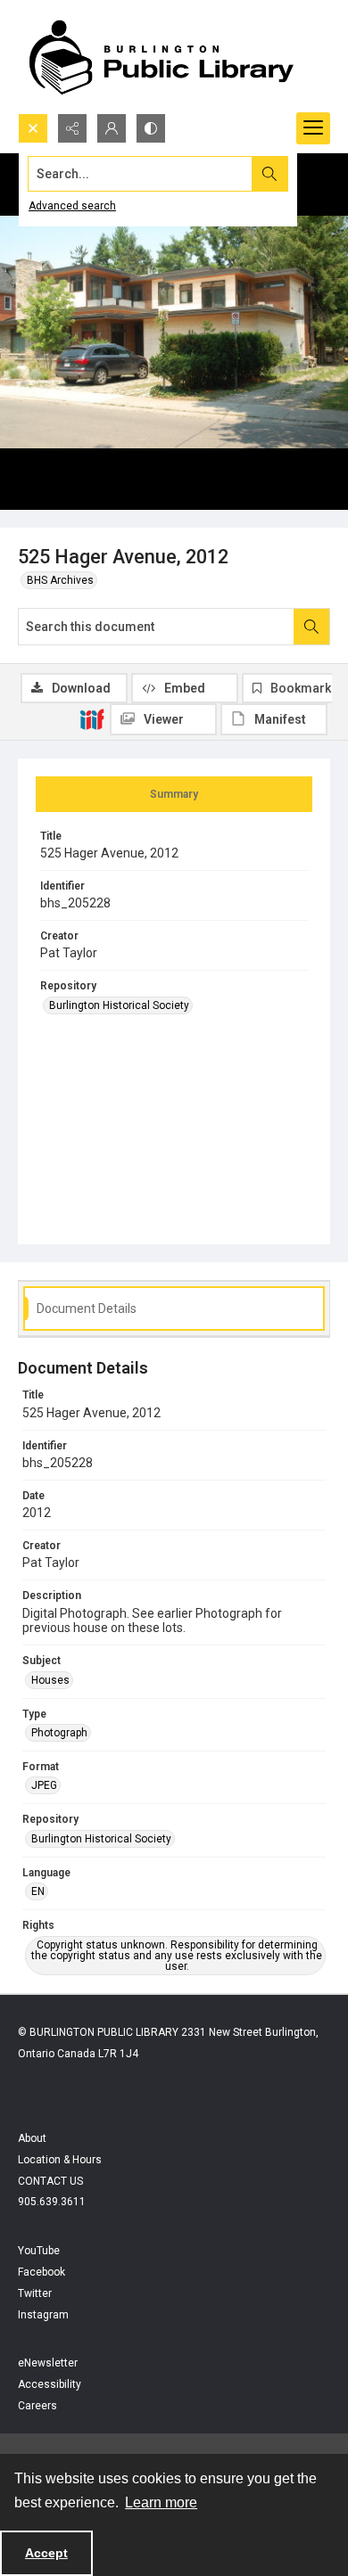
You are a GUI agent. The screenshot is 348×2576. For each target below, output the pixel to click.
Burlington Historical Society (119, 1005)
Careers (37, 2406)
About (32, 2138)
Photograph (59, 1733)
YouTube (39, 2251)
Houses (50, 1680)
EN (38, 1891)
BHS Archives (60, 580)
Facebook (41, 2272)
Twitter (35, 2293)
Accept (46, 2553)
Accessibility (50, 2384)
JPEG (44, 1785)
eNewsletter (48, 2363)
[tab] (174, 794)
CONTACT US (50, 2181)
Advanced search (72, 206)
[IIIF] (92, 718)
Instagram (43, 2315)
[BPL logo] (161, 57)
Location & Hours (60, 2160)
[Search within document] (311, 627)
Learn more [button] (161, 2502)
